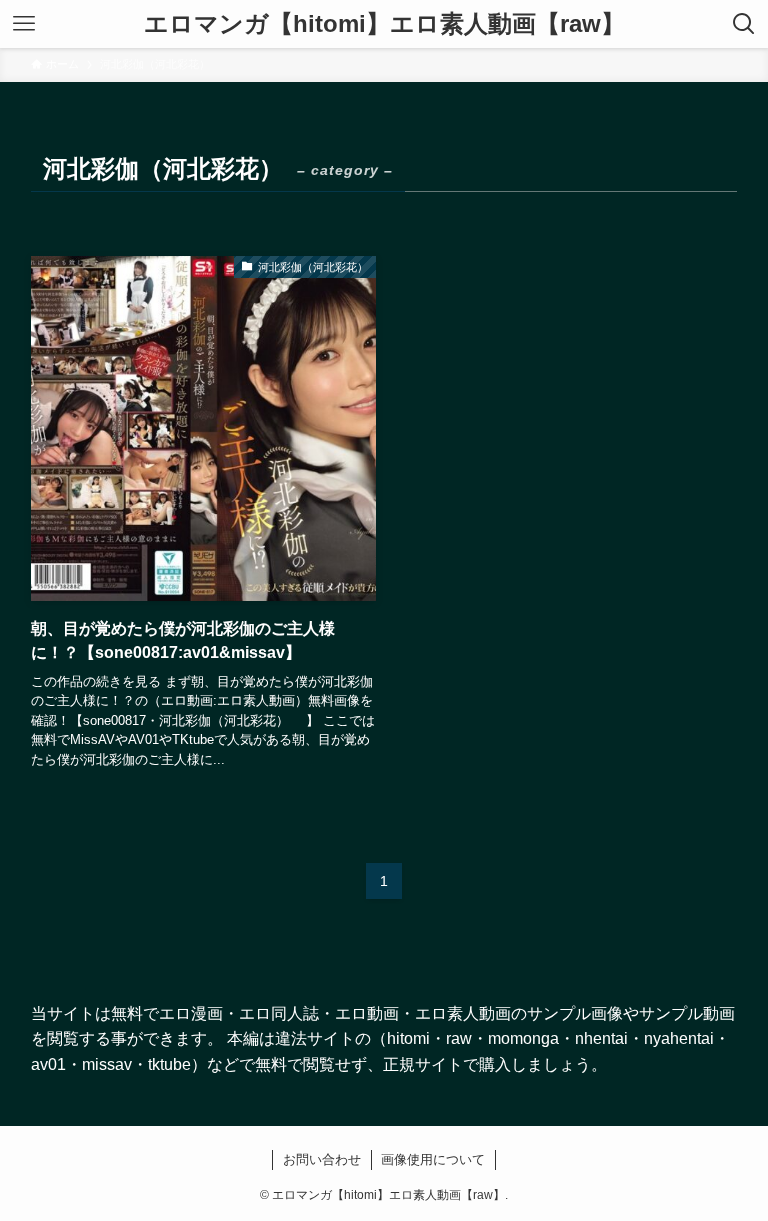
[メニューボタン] (24, 24)
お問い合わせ (322, 1159)
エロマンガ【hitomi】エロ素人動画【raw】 (384, 24)
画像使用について (433, 1159)
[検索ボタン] (744, 24)
